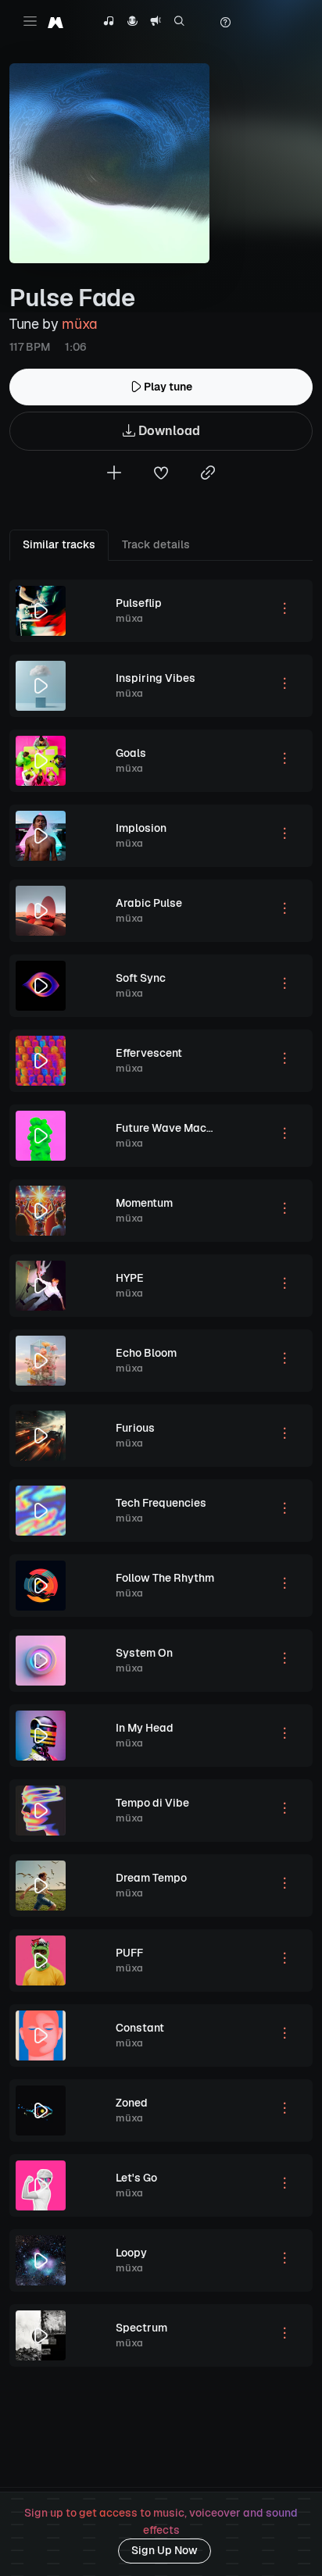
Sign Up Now (165, 2550)
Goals (131, 753)
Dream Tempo (151, 1878)
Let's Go (136, 2178)
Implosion (141, 828)
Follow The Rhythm (165, 1578)
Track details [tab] (156, 544)
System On (144, 1653)
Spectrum (141, 2328)
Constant (140, 2028)
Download (168, 431)
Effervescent (149, 1053)
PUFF (129, 1953)
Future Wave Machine (172, 1128)
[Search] (179, 23)
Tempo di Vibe (152, 1803)
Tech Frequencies (161, 1503)
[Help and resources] (225, 23)
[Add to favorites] (161, 475)
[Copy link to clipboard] (208, 475)
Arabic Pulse (149, 903)
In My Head (145, 1728)
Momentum (144, 1203)
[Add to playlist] (114, 475)
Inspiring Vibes (156, 678)
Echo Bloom (146, 1353)
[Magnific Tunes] (55, 22)
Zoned (132, 2103)
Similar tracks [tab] (59, 544)
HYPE (130, 1278)
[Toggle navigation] (30, 21)
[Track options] (284, 611)
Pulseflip (139, 603)
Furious (135, 1428)
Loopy (131, 2253)
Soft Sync (141, 978)
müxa (80, 324)
